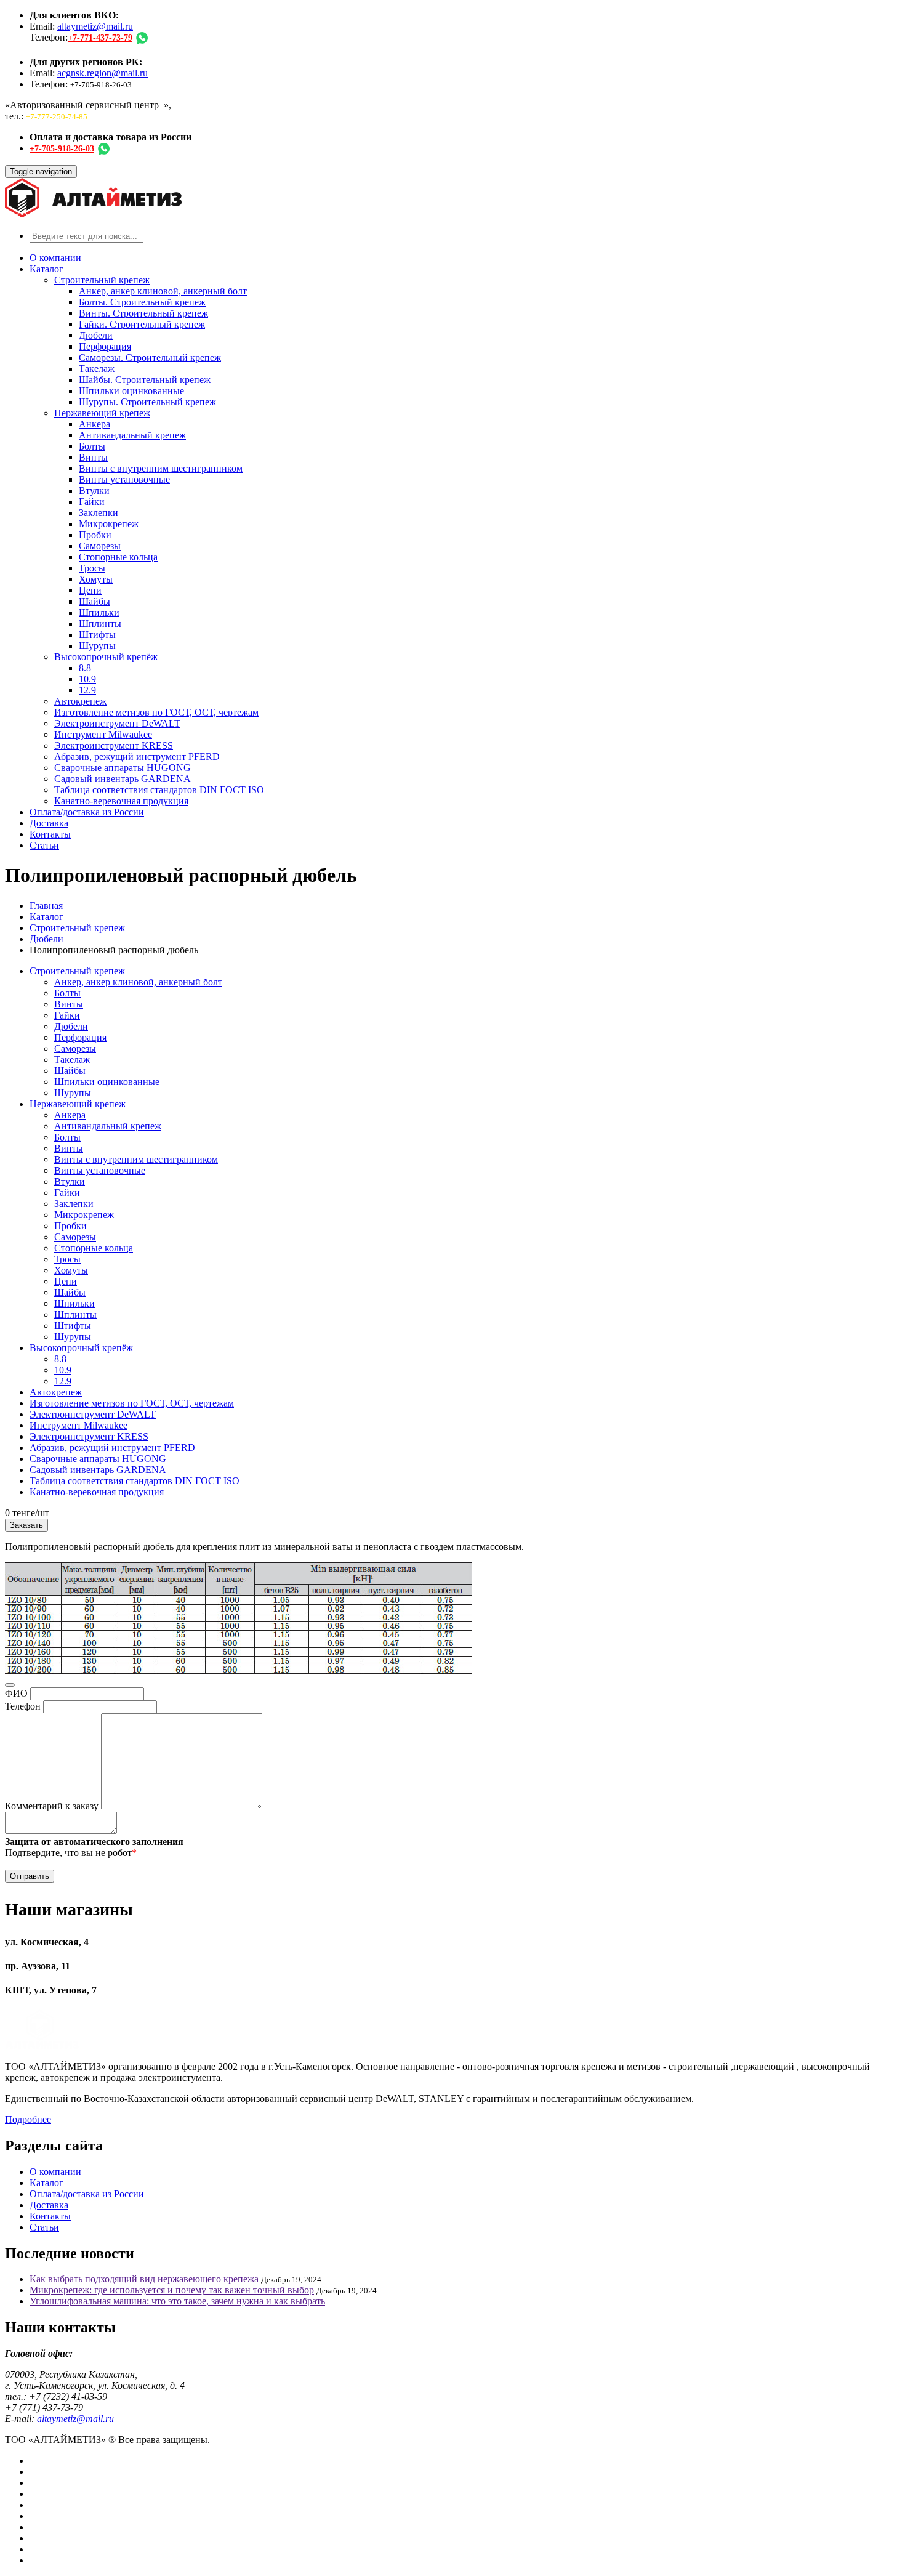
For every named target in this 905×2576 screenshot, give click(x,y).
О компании (55, 258)
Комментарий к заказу (52, 1806)
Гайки (92, 502)
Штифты (97, 635)
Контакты (50, 834)
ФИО (16, 1693)
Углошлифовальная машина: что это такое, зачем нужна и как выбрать (177, 2301)
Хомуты (96, 579)
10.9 (87, 679)
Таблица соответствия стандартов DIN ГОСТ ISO (159, 790)
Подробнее (28, 2119)
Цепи (90, 590)
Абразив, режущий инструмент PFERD (137, 757)
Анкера (95, 424)
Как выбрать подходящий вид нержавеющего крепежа (144, 2279)
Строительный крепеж (102, 280)
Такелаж (97, 369)
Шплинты (100, 624)
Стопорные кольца (118, 557)
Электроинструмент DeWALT (117, 723)
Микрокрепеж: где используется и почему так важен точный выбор (172, 2290)
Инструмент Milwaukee (103, 734)
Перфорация (105, 346)
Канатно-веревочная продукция (121, 801)
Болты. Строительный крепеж (142, 302)
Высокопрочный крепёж (106, 657)
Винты (93, 457)
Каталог (46, 269)
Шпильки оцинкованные (131, 391)
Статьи (44, 845)
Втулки (94, 491)
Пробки (95, 535)
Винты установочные (124, 479)
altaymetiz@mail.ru (95, 26)
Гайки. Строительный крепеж (142, 324)
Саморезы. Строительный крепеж (150, 357)
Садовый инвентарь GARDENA (123, 779)
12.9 (87, 690)
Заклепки (99, 513)
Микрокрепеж (109, 524)
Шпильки (99, 612)
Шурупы (97, 646)
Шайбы (95, 601)
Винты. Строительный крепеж (143, 313)
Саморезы (100, 546)
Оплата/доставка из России (87, 812)
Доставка (49, 823)
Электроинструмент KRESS (114, 745)
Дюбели (96, 335)
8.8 (85, 668)
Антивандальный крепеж (132, 435)
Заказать (26, 1525)
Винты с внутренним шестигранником (161, 468)
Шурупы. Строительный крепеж (147, 402)
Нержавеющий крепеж (102, 413)
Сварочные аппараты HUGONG (123, 768)
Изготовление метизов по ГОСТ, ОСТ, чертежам (156, 712)
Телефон (23, 1706)
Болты (92, 446)
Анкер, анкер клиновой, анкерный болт (163, 291)
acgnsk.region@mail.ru (103, 73)
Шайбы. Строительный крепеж (145, 380)
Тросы (92, 568)
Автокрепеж (80, 701)
